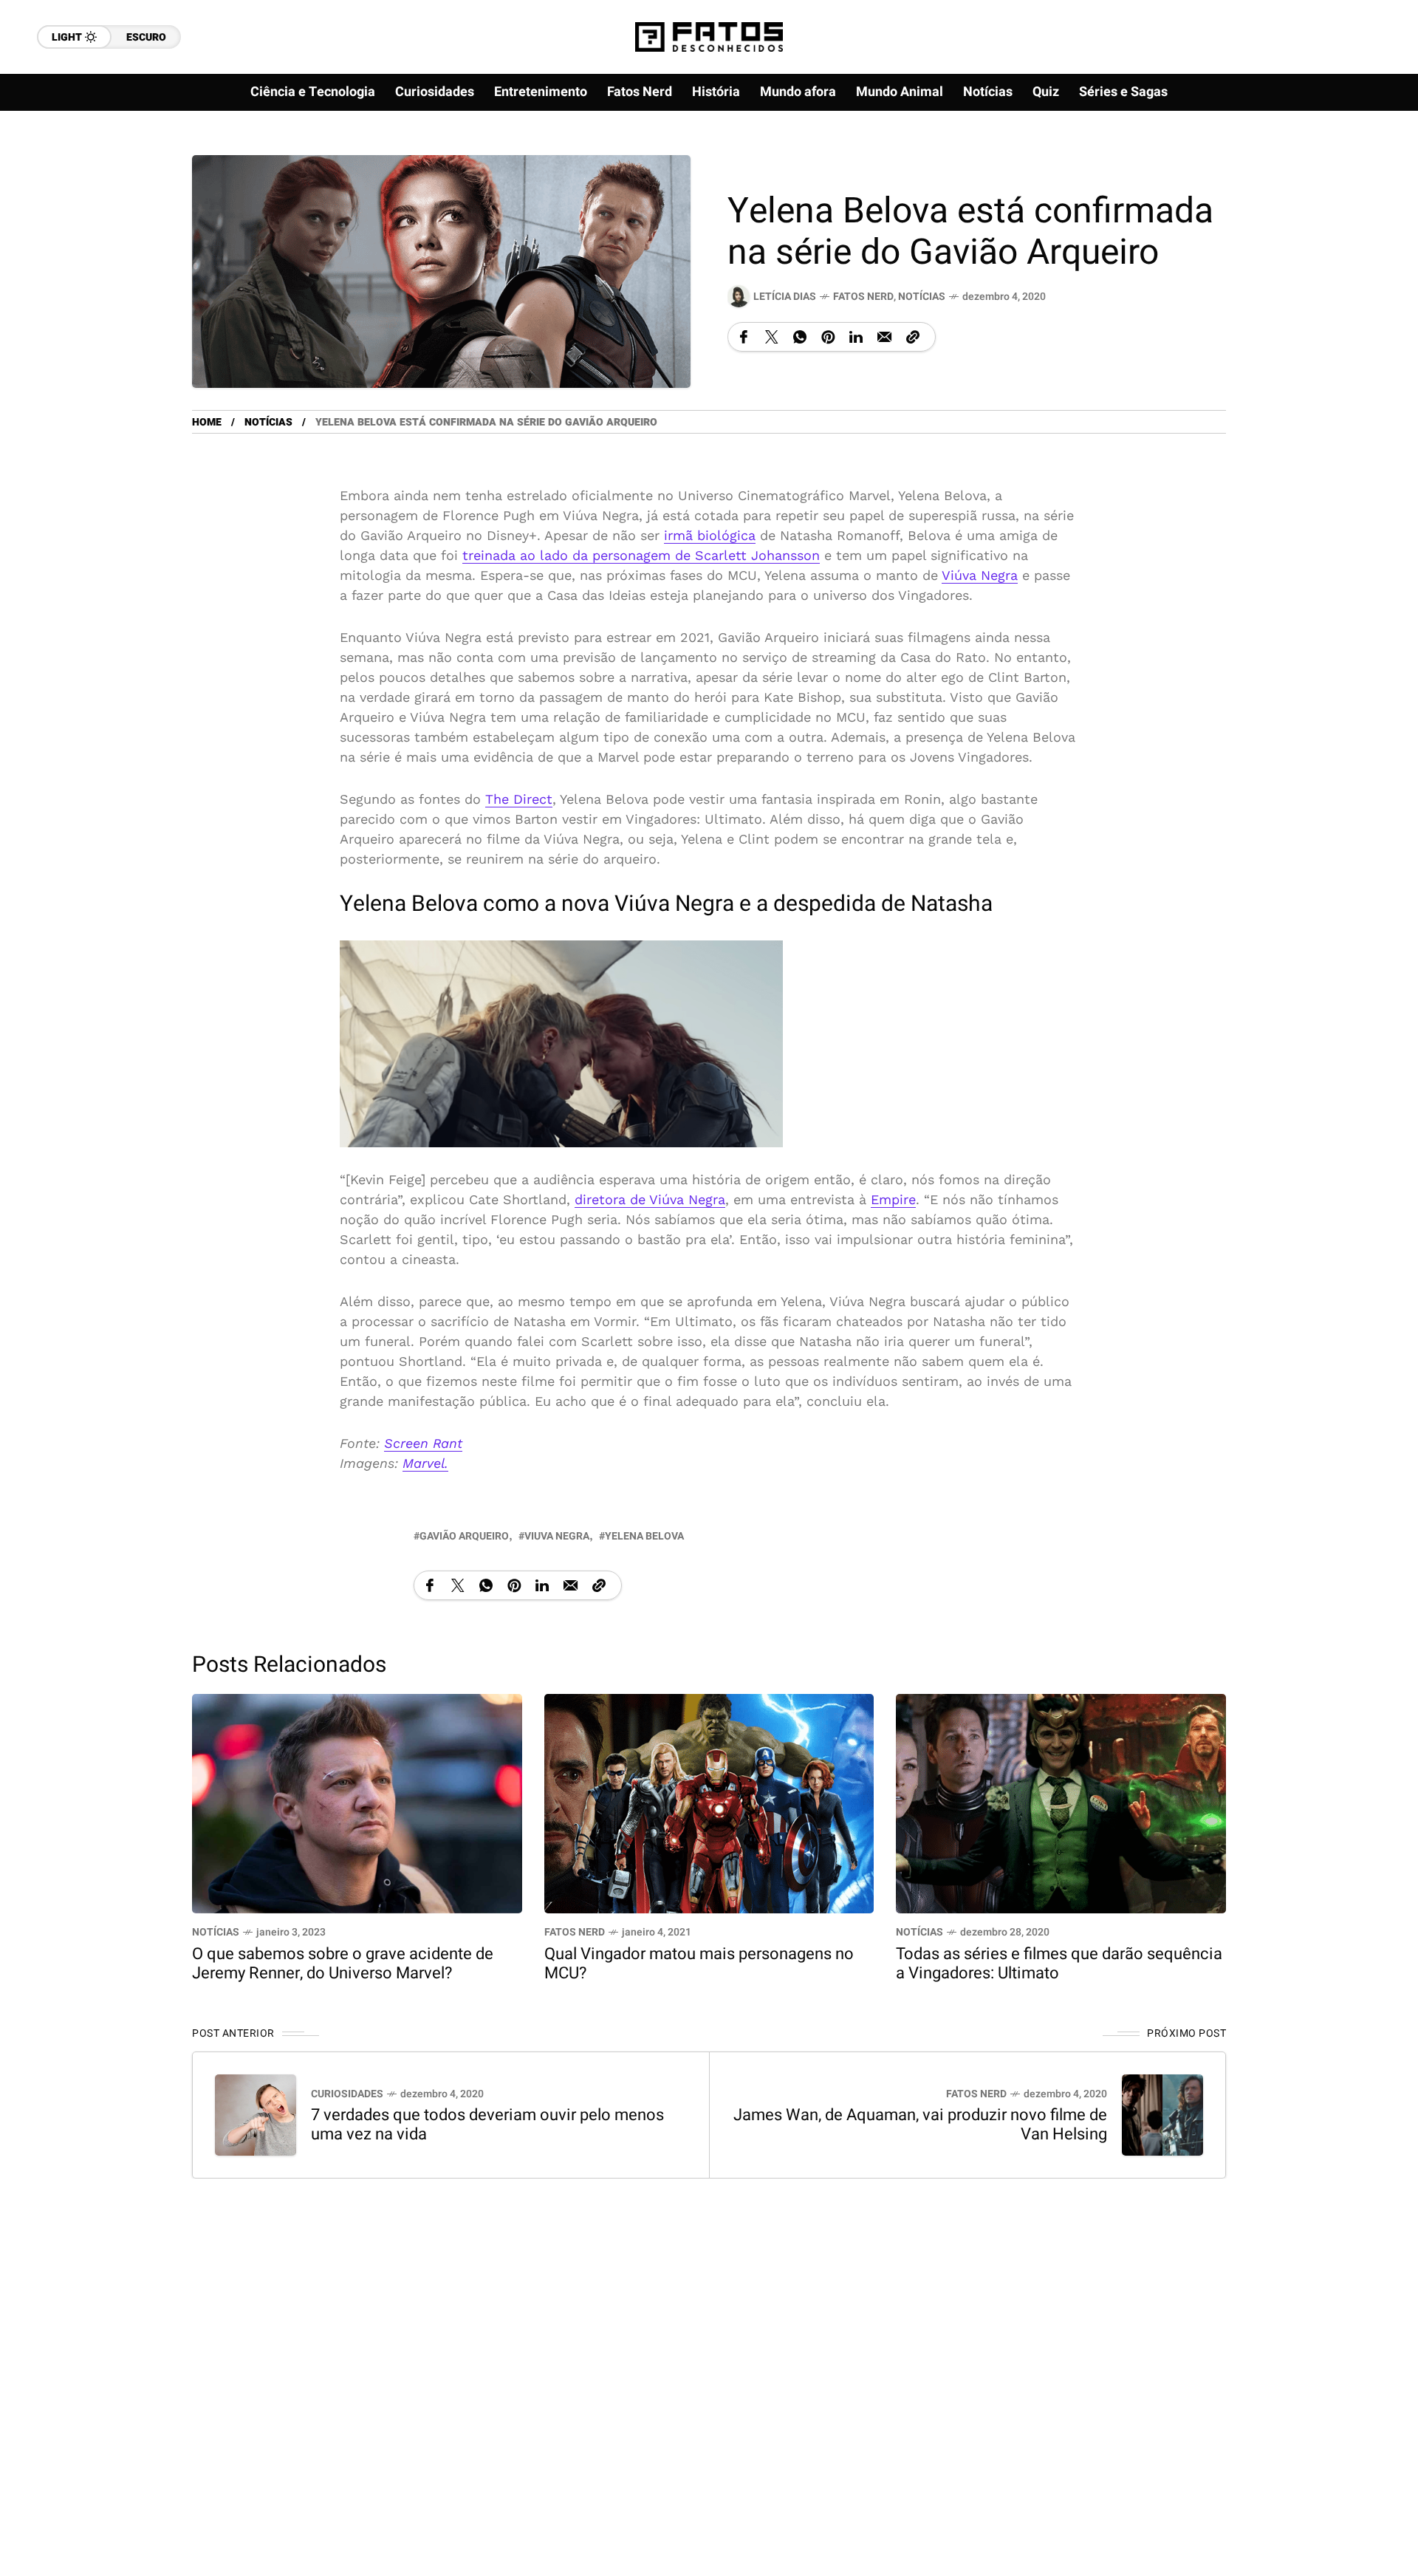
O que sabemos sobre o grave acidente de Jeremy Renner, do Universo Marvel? (343, 1964)
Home (207, 422)
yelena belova (644, 1536)
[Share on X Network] (772, 337)
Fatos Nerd (863, 297)
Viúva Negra (980, 575)
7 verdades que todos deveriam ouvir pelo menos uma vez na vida (487, 2125)
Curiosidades (347, 2094)
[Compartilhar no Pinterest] (828, 337)
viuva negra (557, 1536)
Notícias (922, 297)
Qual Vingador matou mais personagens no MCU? (699, 1964)
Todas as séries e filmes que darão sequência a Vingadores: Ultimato (1059, 1964)
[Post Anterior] (256, 2115)
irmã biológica (710, 535)
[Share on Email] (884, 337)
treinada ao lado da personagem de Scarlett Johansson (641, 555)
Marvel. (425, 1463)
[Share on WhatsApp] (800, 337)
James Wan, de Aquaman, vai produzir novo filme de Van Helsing (920, 2125)
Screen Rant (423, 1443)
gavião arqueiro (464, 1536)
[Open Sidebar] (1359, 170)
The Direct (519, 799)
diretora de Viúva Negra (650, 1199)
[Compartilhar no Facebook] (744, 337)
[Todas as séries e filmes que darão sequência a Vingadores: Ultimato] (1061, 1802)
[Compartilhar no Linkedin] (856, 337)
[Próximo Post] (1162, 2115)
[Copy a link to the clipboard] (913, 337)
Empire (893, 1199)
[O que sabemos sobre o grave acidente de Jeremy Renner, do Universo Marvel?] (357, 1802)
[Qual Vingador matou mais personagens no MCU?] (709, 1802)
